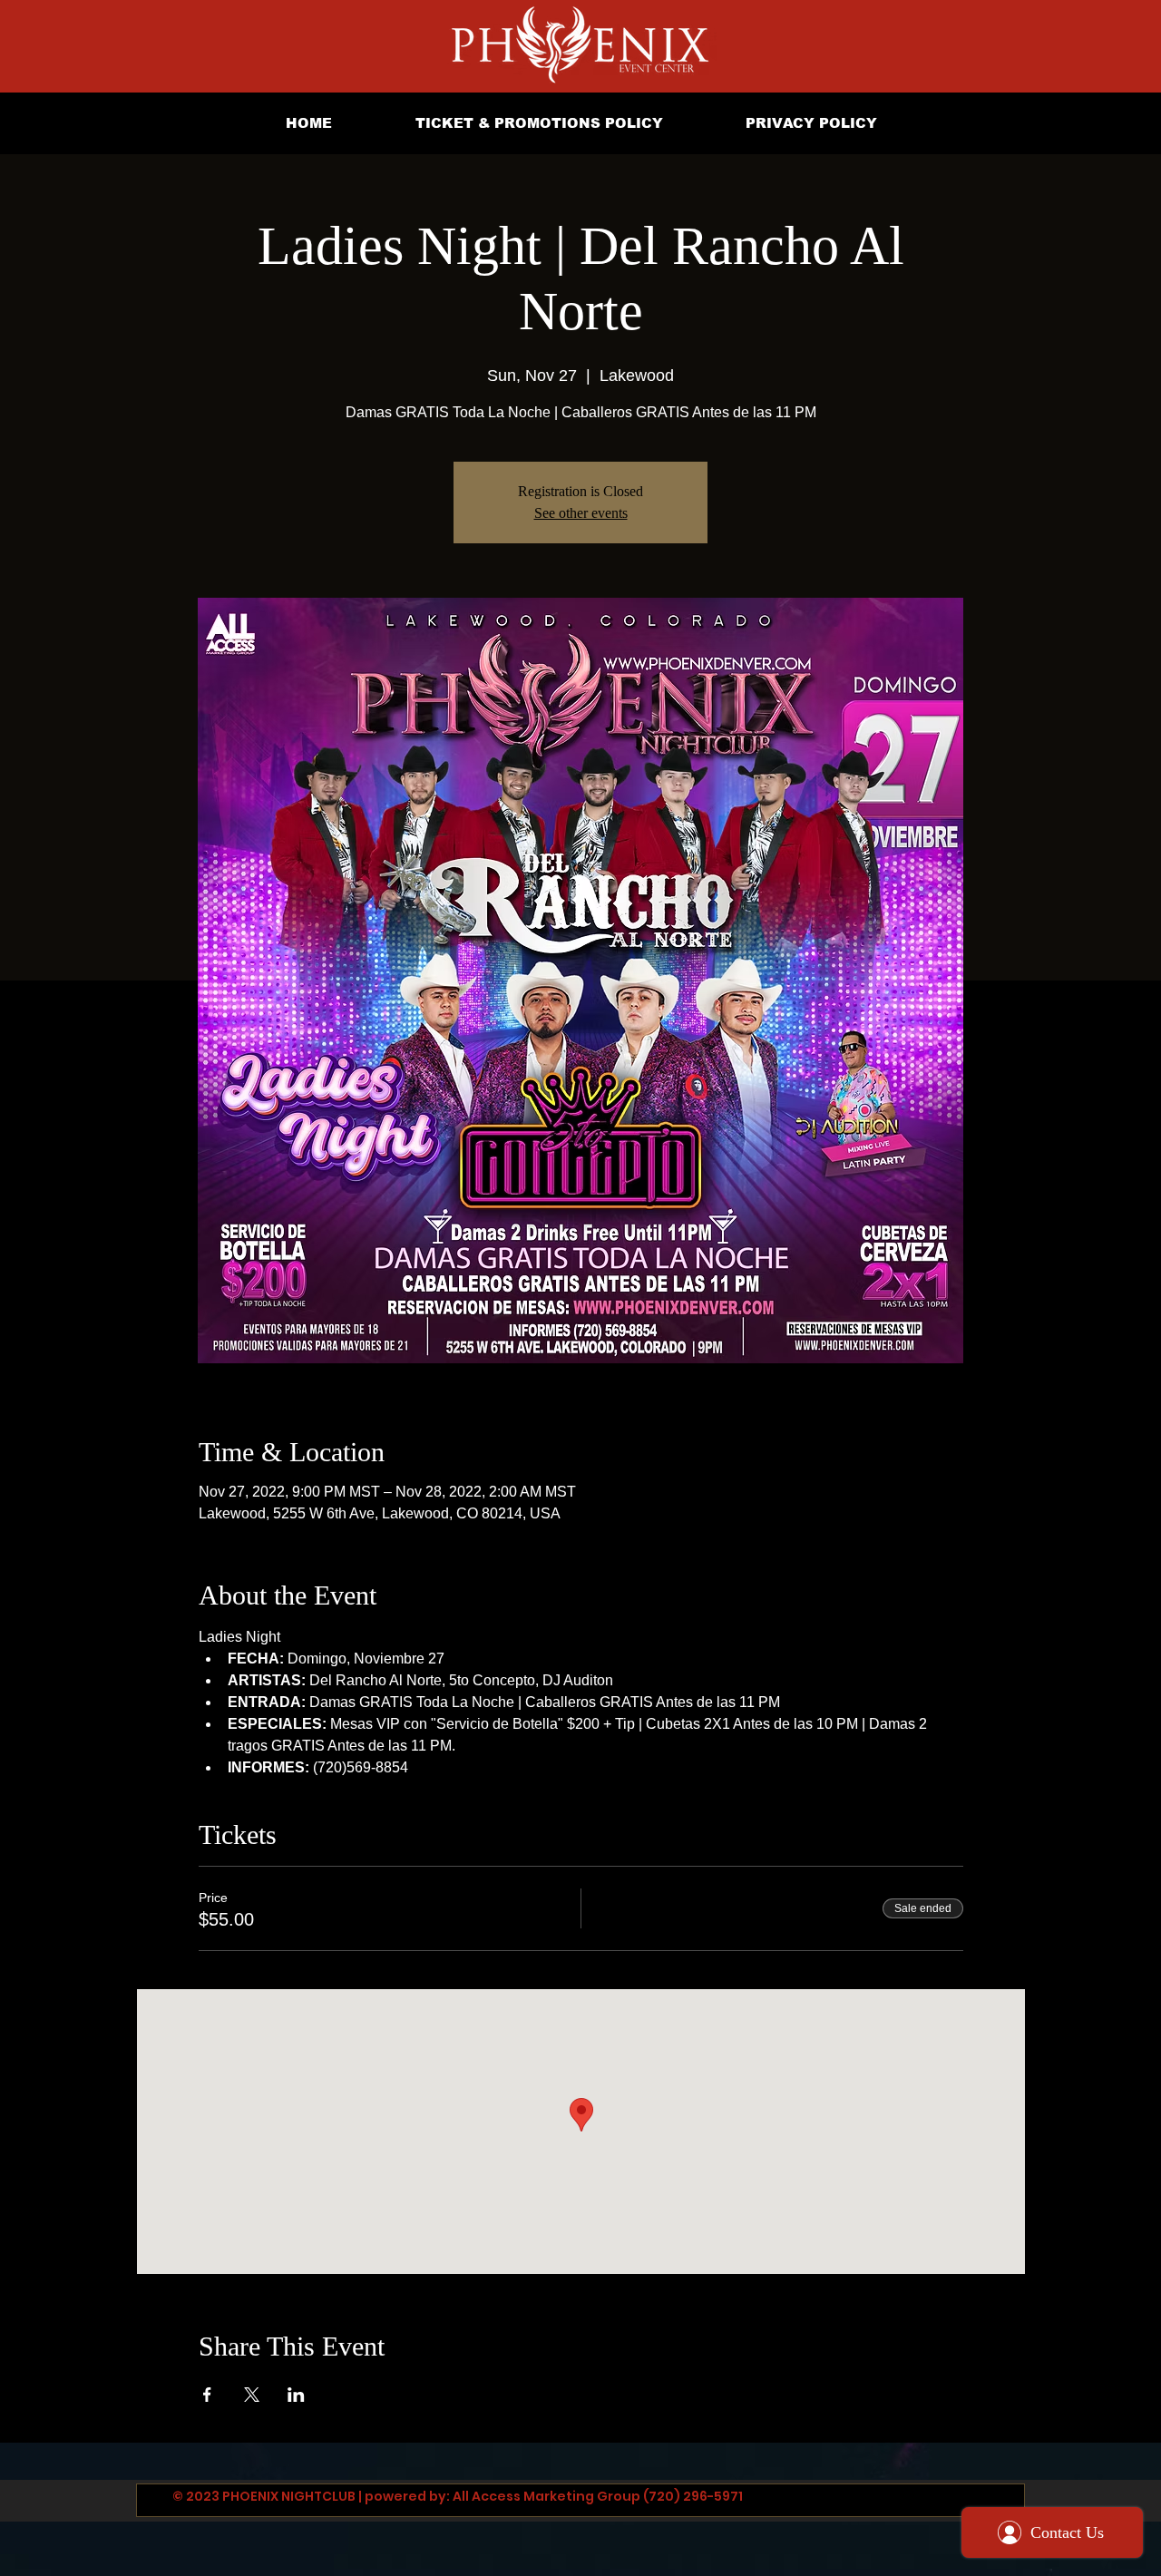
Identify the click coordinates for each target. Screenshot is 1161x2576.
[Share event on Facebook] (207, 2395)
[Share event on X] (252, 2395)
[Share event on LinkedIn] (296, 2395)
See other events (581, 513)
